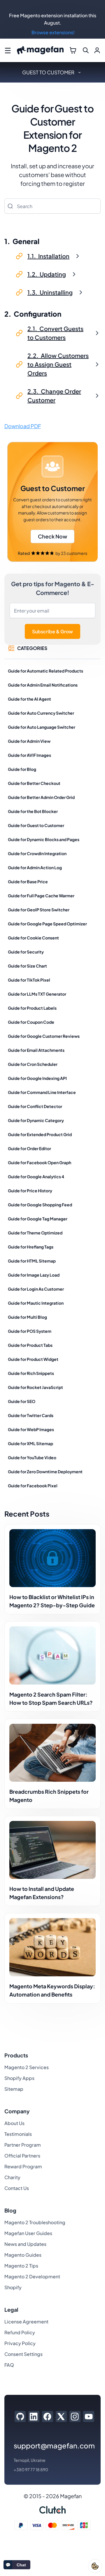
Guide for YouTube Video (32, 1457)
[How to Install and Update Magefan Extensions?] (52, 1850)
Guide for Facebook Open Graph (40, 1162)
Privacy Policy (20, 2343)
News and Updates (25, 2244)
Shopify (13, 2287)
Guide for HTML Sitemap (32, 1261)
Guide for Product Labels (32, 1008)
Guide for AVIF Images (29, 755)
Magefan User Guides (28, 2233)
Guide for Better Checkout (34, 783)
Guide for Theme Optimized (35, 1233)
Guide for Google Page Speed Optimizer (47, 924)
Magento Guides (23, 2255)
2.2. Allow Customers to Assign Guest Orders (58, 364)
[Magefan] (40, 50)
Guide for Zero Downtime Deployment (45, 1471)
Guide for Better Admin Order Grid (41, 797)
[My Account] (97, 50)
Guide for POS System (30, 1331)
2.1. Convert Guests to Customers (55, 333)
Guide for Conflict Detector (35, 1106)
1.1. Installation (48, 256)
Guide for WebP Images (31, 1429)
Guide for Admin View (29, 741)
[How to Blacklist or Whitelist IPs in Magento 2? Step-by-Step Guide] (52, 1558)
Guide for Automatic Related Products (45, 671)
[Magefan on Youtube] (89, 2416)
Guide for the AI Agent (29, 699)
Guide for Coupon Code (31, 1022)
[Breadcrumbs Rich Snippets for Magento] (52, 1753)
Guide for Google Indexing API (37, 1078)
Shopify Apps (19, 2078)
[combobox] (52, 206)
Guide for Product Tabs (30, 1345)
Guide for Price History (30, 1191)
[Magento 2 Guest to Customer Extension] (52, 502)
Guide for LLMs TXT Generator (37, 994)
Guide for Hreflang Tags (31, 1247)
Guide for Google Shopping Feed (40, 1205)
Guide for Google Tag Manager (38, 1219)
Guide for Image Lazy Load (34, 1275)
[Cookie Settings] (95, 2566)
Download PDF (23, 426)
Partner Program (23, 2145)
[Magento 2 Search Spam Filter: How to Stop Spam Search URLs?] (52, 1655)
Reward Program (23, 2166)
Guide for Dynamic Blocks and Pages (44, 839)
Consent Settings (23, 2354)
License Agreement (26, 2322)
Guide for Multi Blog (27, 1317)
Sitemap (14, 2089)
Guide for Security (26, 952)
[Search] (10, 206)
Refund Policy (20, 2332)
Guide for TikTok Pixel (29, 980)
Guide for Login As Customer (36, 1289)
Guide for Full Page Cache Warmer (41, 896)
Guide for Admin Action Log (35, 867)
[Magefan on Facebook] (47, 2416)
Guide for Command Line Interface (42, 1092)
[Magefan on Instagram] (75, 2416)
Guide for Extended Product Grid (40, 1134)
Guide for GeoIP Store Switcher (39, 910)
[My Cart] (73, 50)
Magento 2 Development (32, 2276)
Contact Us (17, 2188)
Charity (12, 2177)
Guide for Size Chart (27, 966)
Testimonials (18, 2134)
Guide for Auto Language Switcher (42, 727)
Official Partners (22, 2156)
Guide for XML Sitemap (30, 1443)
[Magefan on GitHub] (20, 2416)
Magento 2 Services (27, 2067)
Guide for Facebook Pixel (33, 1486)
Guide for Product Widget (33, 1359)
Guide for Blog (22, 769)
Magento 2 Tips (21, 2266)
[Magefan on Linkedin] (34, 2416)
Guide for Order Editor (29, 1148)
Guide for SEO (22, 1401)
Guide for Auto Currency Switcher (41, 713)
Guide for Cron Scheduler (33, 1064)
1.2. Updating (47, 274)
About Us (14, 2123)
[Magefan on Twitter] (61, 2416)
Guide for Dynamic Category (36, 1120)
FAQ (9, 2365)
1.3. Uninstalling (50, 292)
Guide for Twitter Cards (31, 1415)
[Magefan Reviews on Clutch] (52, 2510)
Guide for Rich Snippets (31, 1373)
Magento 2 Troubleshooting (35, 2222)
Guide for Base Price (28, 881)
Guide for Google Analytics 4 (36, 1176)
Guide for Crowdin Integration (37, 853)
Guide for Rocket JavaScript (35, 1387)
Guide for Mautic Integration (36, 1303)
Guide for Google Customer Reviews (44, 1036)
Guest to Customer (48, 72)
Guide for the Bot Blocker (33, 811)
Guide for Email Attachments (36, 1050)
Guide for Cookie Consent (33, 938)
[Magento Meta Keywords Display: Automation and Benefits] (52, 1947)
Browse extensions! (53, 32)
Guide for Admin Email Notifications (43, 685)
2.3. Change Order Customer (54, 396)
